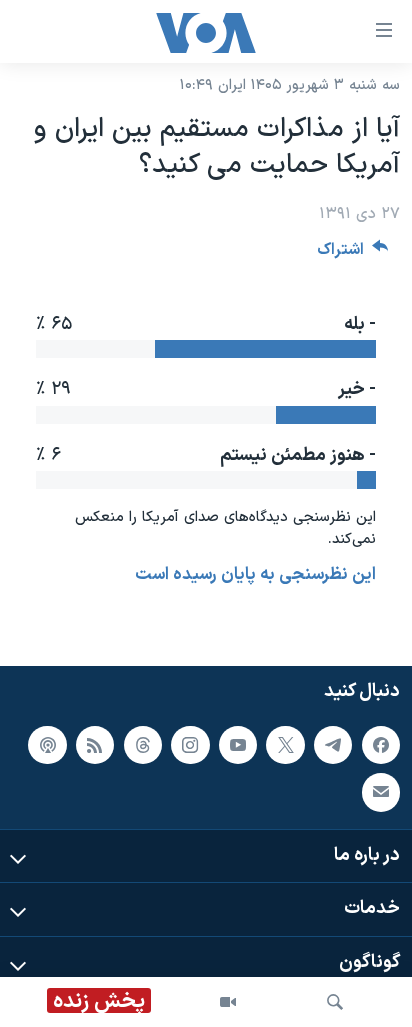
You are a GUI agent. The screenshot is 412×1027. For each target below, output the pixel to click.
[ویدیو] (228, 1002)
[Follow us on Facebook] (381, 745)
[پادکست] (47, 745)
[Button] (353, 254)
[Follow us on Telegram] (333, 745)
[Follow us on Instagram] (190, 745)
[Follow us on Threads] (143, 745)
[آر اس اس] (95, 745)
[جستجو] (335, 1002)
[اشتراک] (381, 793)
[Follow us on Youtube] (238, 745)
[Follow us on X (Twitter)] (285, 745)
